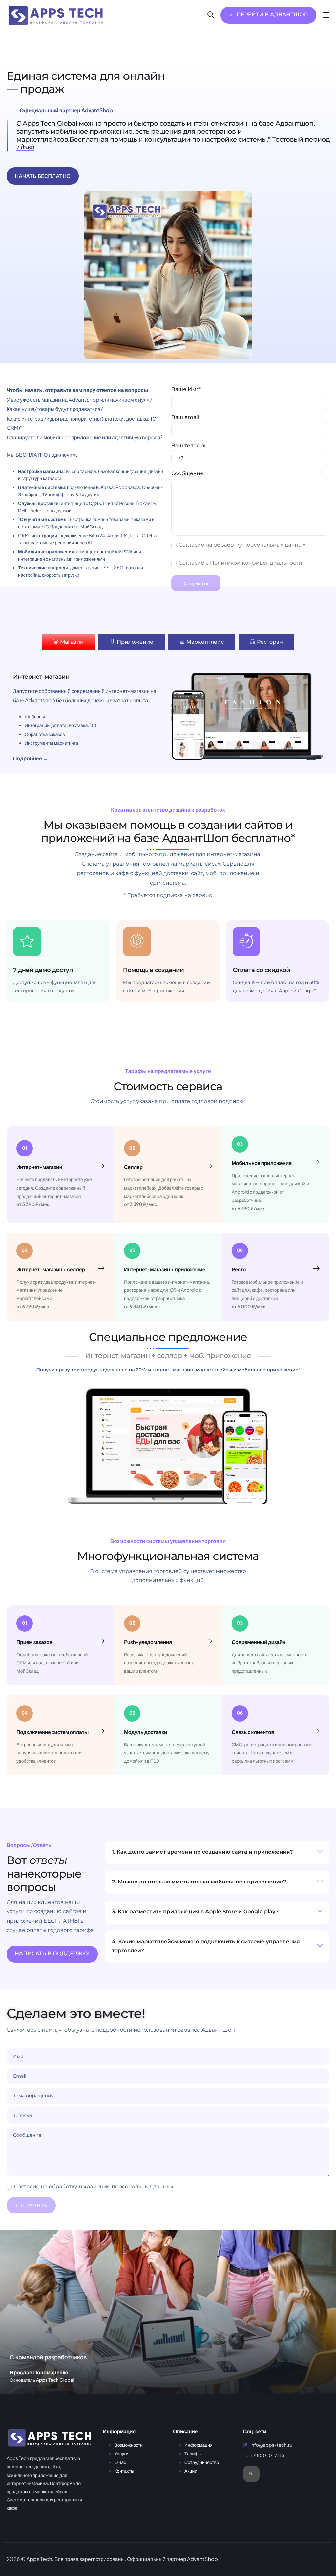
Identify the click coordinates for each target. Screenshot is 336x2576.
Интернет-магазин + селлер (51, 1269)
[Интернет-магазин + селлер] (101, 1269)
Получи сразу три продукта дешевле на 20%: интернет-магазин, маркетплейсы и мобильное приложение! (168, 1370)
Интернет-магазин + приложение (165, 1269)
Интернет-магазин (39, 1167)
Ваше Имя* (186, 390)
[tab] (68, 642)
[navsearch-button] (211, 15)
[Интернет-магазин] (101, 1166)
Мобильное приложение (262, 1163)
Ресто (239, 1269)
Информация (199, 2445)
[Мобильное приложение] (316, 1162)
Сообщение (187, 474)
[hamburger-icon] (326, 15)
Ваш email (185, 418)
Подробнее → (31, 758)
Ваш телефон (189, 446)
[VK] (251, 2474)
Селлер (133, 1167)
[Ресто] (316, 1269)
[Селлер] (209, 1166)
